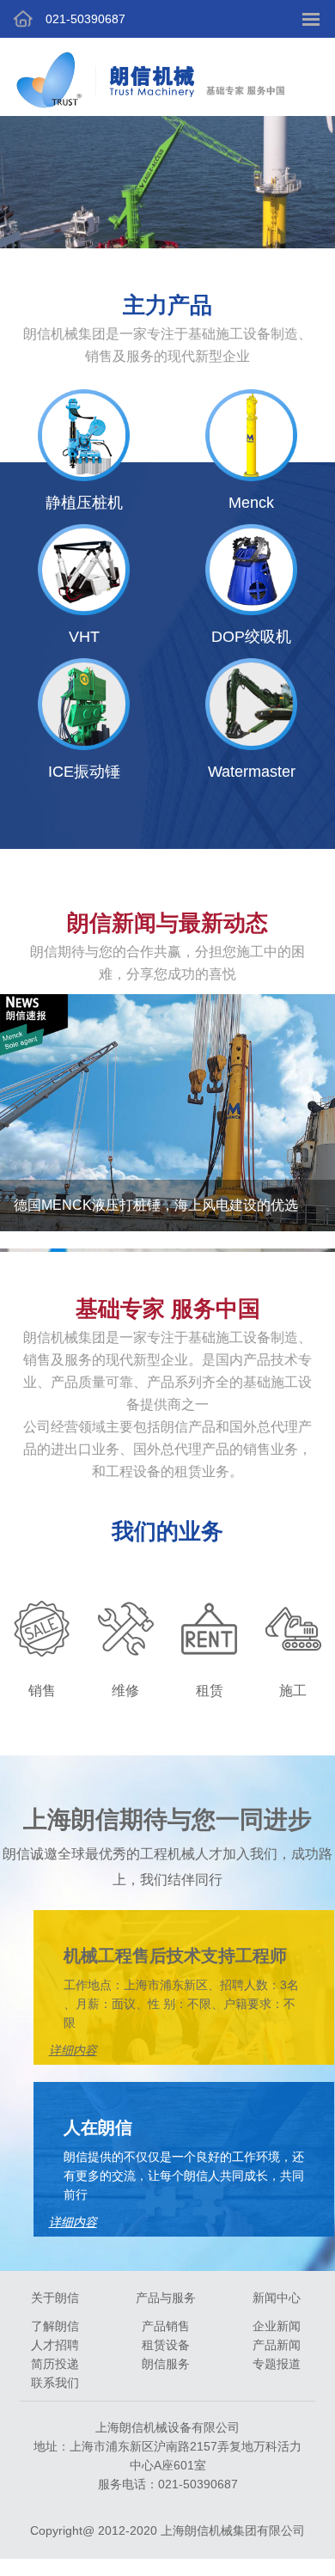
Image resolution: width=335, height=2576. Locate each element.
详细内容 (73, 2222)
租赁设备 (166, 2345)
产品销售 (166, 2326)
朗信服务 (166, 2364)
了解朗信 (55, 2326)
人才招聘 (55, 2345)
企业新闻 (277, 2326)
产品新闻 (277, 2345)
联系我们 (55, 2383)
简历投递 (55, 2364)
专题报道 (277, 2364)
